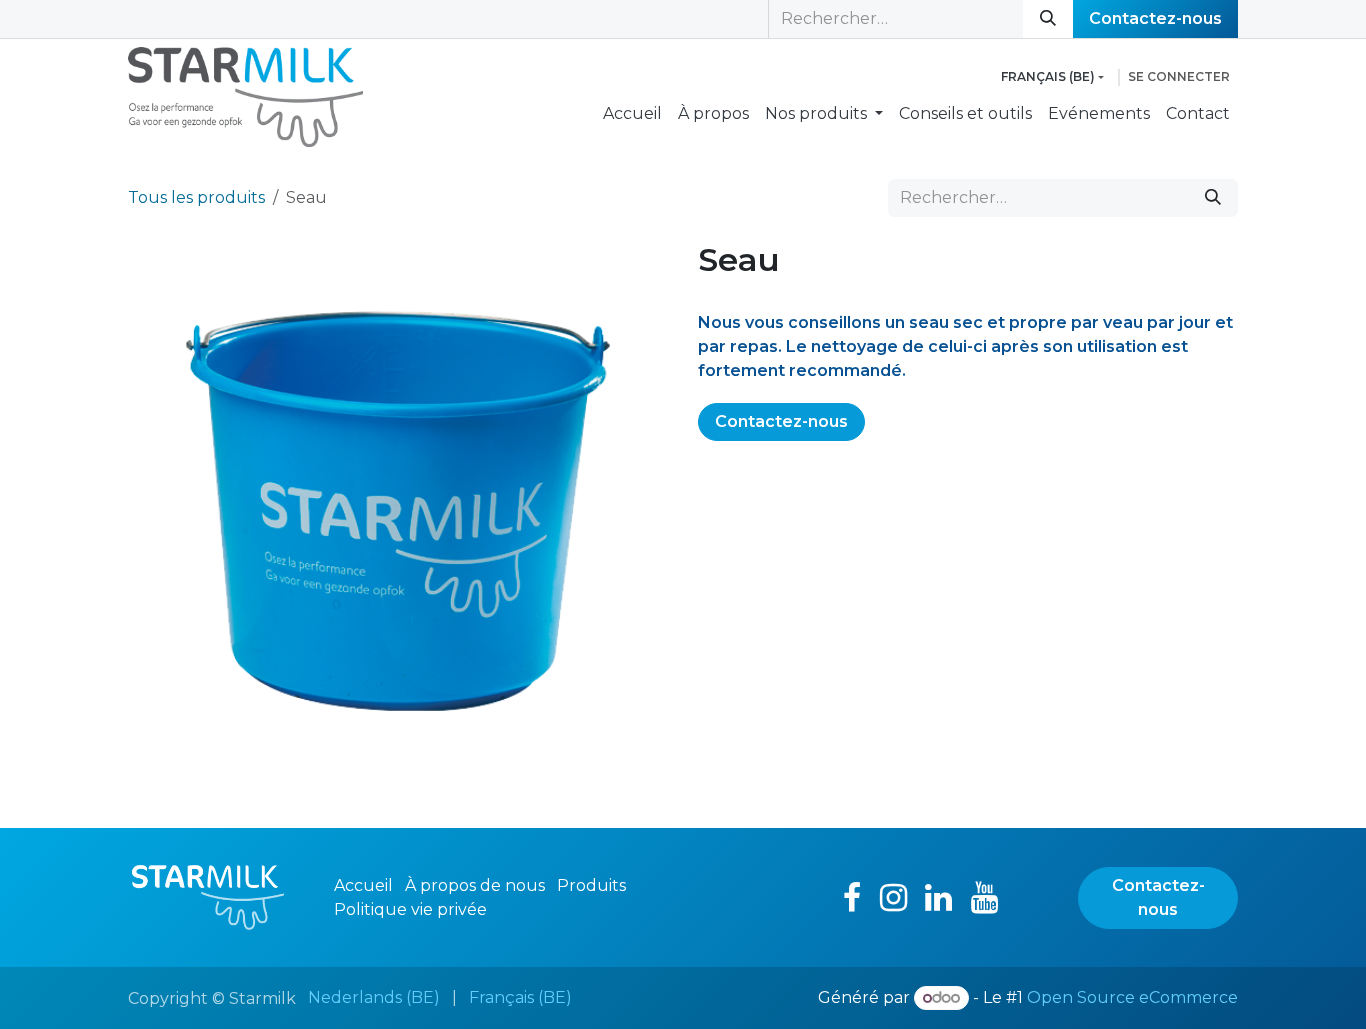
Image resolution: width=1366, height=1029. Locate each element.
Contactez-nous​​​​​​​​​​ (1155, 18)
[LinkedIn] (938, 898)
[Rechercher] (1048, 19)
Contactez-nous (781, 421)
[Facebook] (852, 898)
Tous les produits (196, 197)
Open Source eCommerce (1132, 997)
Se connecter (1179, 76)
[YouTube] (984, 898)
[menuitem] (632, 114)
